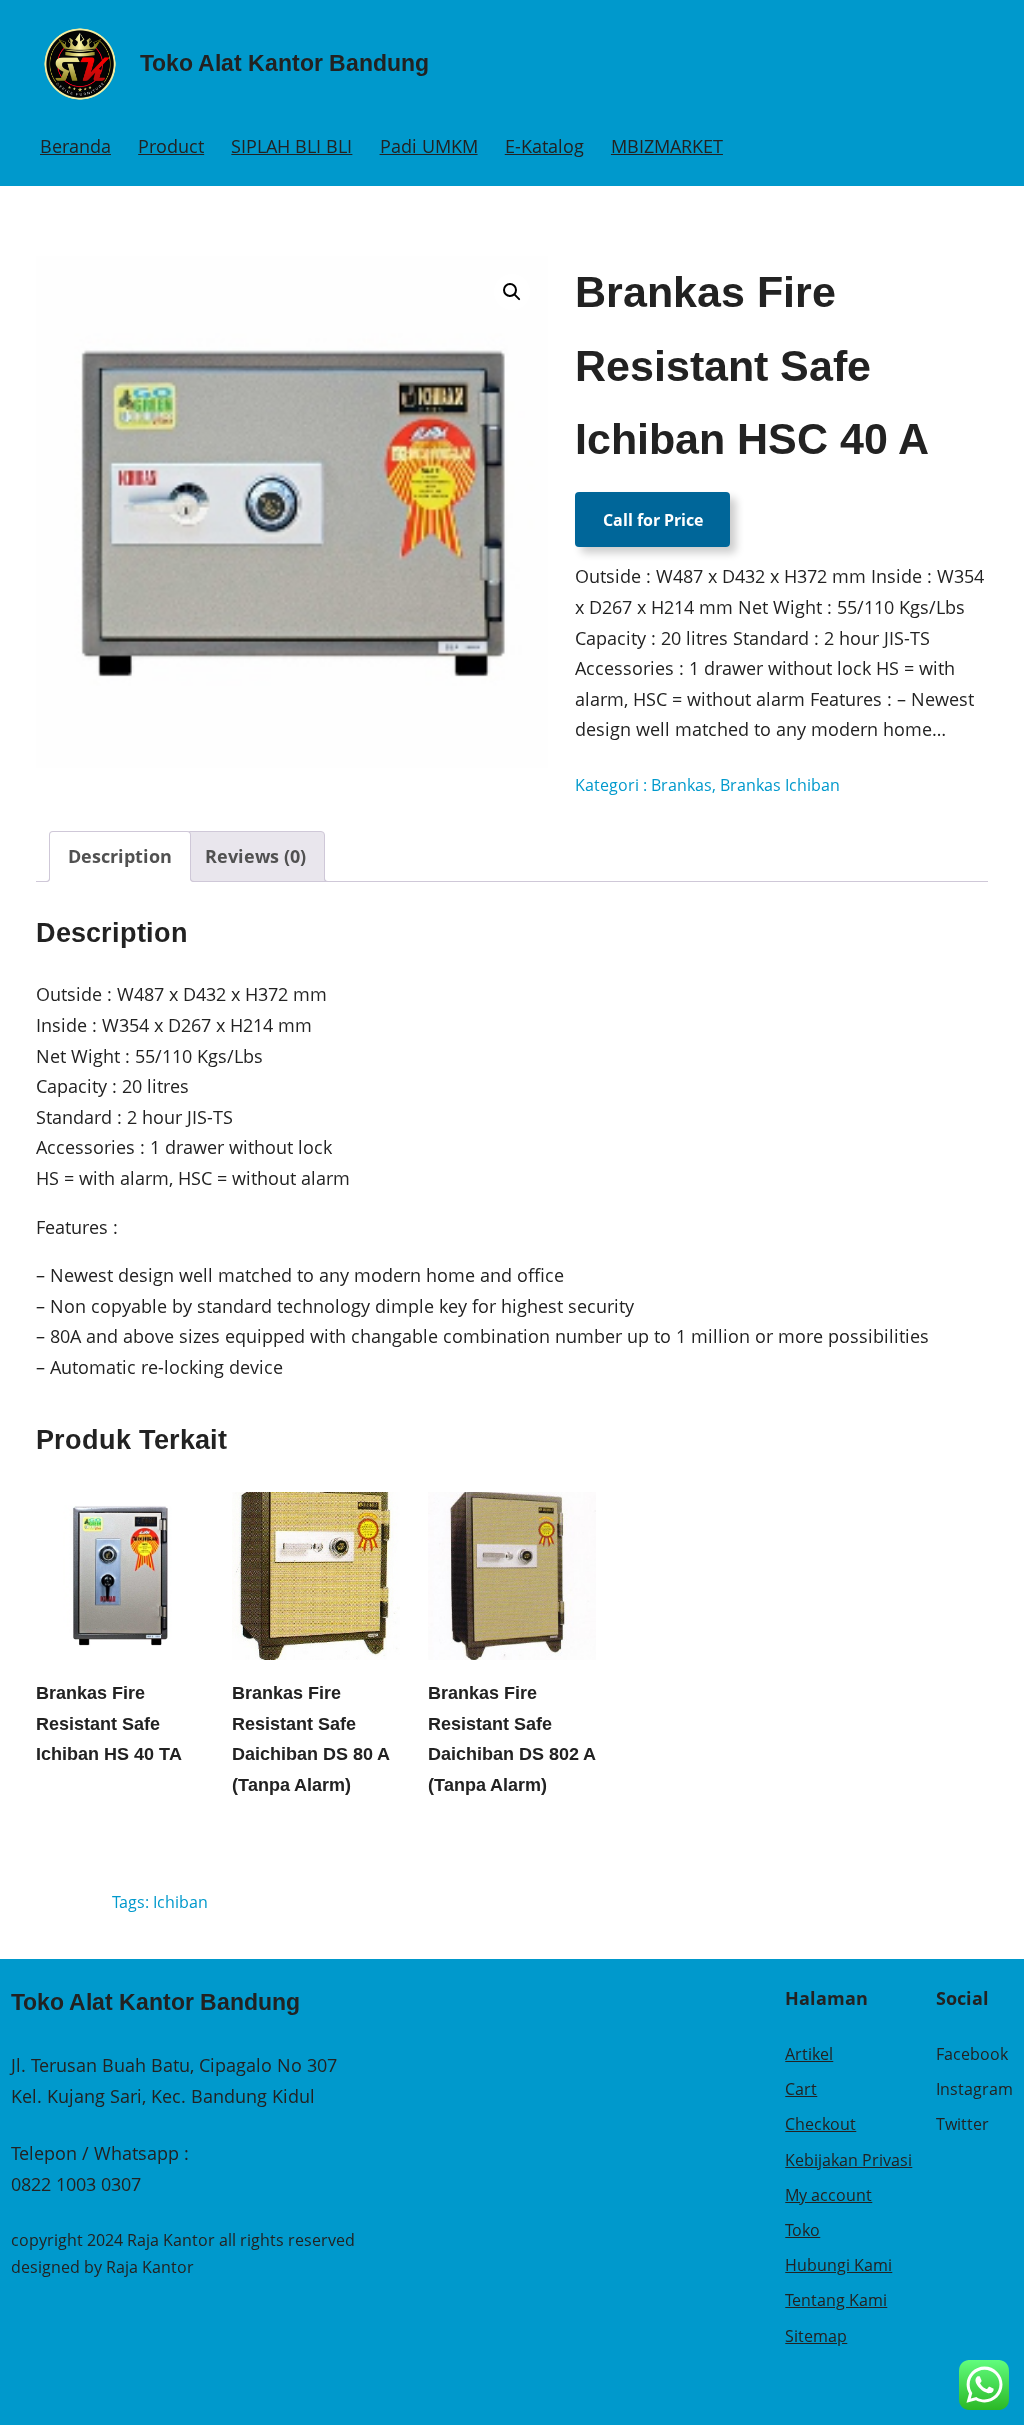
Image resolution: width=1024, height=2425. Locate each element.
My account (828, 2195)
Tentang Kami (836, 2300)
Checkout (820, 2124)
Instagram (974, 2089)
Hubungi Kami (838, 2265)
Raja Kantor (150, 2267)
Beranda (75, 146)
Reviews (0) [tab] (255, 856)
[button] (512, 292)
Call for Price (653, 520)
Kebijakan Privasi (848, 2160)
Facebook (972, 2054)
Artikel (809, 2054)
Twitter (962, 2124)
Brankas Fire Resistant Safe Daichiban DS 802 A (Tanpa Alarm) (511, 1739)
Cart (801, 2089)
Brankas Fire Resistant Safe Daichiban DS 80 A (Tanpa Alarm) (310, 1739)
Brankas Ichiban (780, 785)
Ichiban (180, 1902)
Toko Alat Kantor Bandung (284, 63)
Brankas (681, 785)
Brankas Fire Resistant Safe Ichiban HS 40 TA (109, 1723)
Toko (802, 2230)
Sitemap (816, 2336)
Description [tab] (120, 856)
